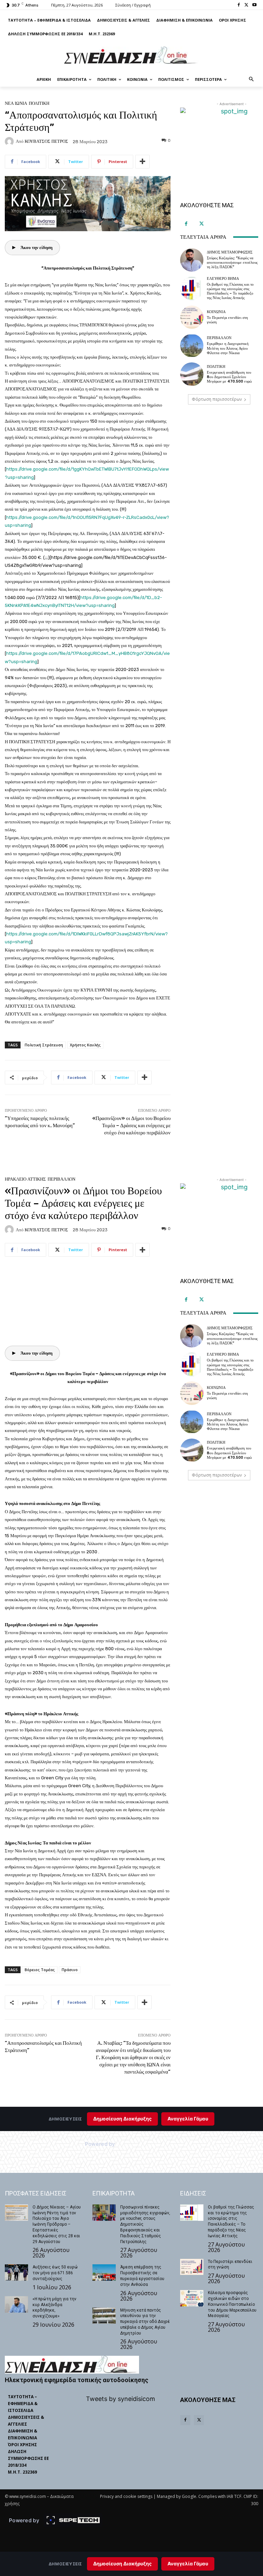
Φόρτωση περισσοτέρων (217, 399)
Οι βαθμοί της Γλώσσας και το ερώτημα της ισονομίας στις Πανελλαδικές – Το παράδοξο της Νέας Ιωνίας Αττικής (230, 291)
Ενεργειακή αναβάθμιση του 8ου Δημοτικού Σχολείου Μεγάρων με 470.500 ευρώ (229, 377)
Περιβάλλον (219, 338)
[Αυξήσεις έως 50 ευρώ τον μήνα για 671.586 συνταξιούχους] (16, 2273)
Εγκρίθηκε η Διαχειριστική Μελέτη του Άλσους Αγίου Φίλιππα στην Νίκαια (228, 348)
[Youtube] (254, 5)
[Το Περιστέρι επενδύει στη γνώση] (192, 317)
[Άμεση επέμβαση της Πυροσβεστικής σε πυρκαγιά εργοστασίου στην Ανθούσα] (104, 2273)
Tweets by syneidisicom (121, 2399)
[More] (142, 162)
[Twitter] (246, 5)
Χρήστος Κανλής (85, 1045)
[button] (252, 80)
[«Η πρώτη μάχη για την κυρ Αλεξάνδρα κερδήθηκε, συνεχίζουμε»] (16, 2304)
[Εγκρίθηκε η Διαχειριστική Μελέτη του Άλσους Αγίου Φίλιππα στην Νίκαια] (192, 346)
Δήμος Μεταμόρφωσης (230, 252)
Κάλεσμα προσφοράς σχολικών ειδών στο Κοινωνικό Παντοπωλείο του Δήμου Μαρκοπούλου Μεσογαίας (232, 2304)
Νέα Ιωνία (16, 103)
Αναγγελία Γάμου (188, 2563)
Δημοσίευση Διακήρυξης (122, 2563)
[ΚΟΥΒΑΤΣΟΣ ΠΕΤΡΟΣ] (10, 141)
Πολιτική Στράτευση (44, 1045)
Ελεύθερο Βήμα (223, 279)
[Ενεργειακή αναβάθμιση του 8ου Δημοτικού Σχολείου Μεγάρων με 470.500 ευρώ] (192, 374)
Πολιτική (39, 103)
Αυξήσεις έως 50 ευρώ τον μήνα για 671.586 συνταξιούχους (55, 2273)
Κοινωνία (216, 312)
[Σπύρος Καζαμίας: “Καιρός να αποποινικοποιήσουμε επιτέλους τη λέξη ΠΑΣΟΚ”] (192, 260)
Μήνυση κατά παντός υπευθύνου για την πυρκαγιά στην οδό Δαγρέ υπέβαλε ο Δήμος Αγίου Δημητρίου (145, 2322)
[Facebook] (239, 5)
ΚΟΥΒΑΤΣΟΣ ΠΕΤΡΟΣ (46, 141)
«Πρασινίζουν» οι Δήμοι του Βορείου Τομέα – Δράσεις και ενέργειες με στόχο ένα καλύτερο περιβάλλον (131, 1125)
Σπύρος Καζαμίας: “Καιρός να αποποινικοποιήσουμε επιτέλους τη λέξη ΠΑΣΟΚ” (232, 263)
